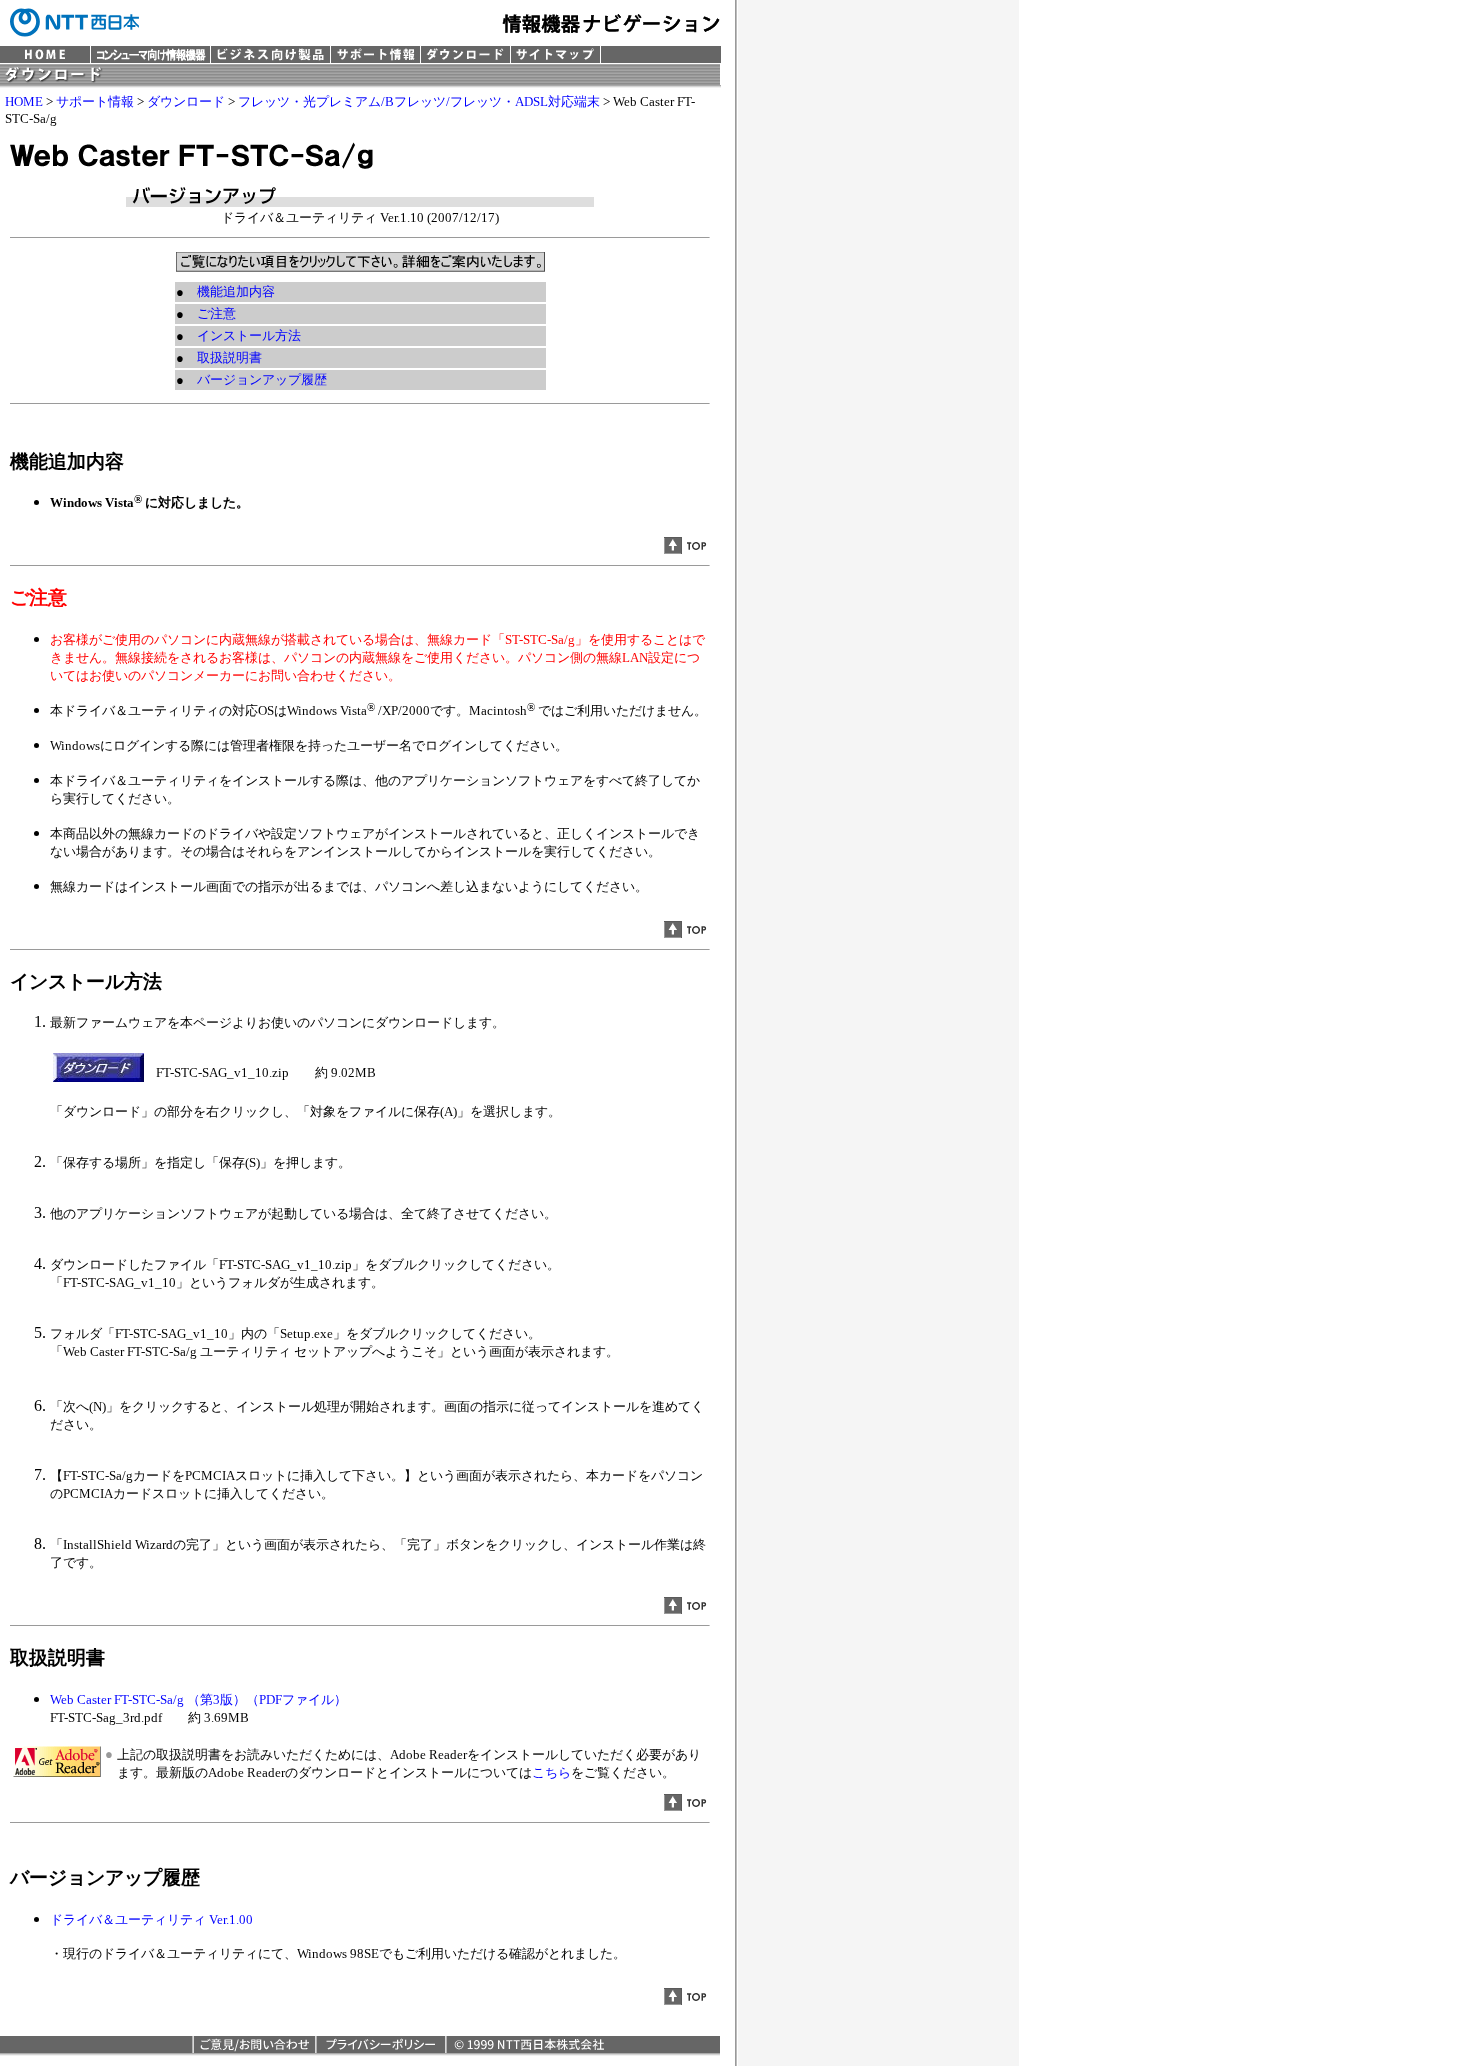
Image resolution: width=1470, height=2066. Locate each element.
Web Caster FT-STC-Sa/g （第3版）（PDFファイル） (198, 1699)
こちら (551, 1772)
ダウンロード (186, 101)
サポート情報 (95, 101)
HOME (24, 101)
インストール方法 (249, 335)
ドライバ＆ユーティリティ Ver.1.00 (151, 1919)
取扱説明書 (229, 357)
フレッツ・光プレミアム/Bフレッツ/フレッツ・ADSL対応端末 (419, 101)
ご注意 (216, 313)
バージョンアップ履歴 (262, 379)
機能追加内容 (236, 291)
